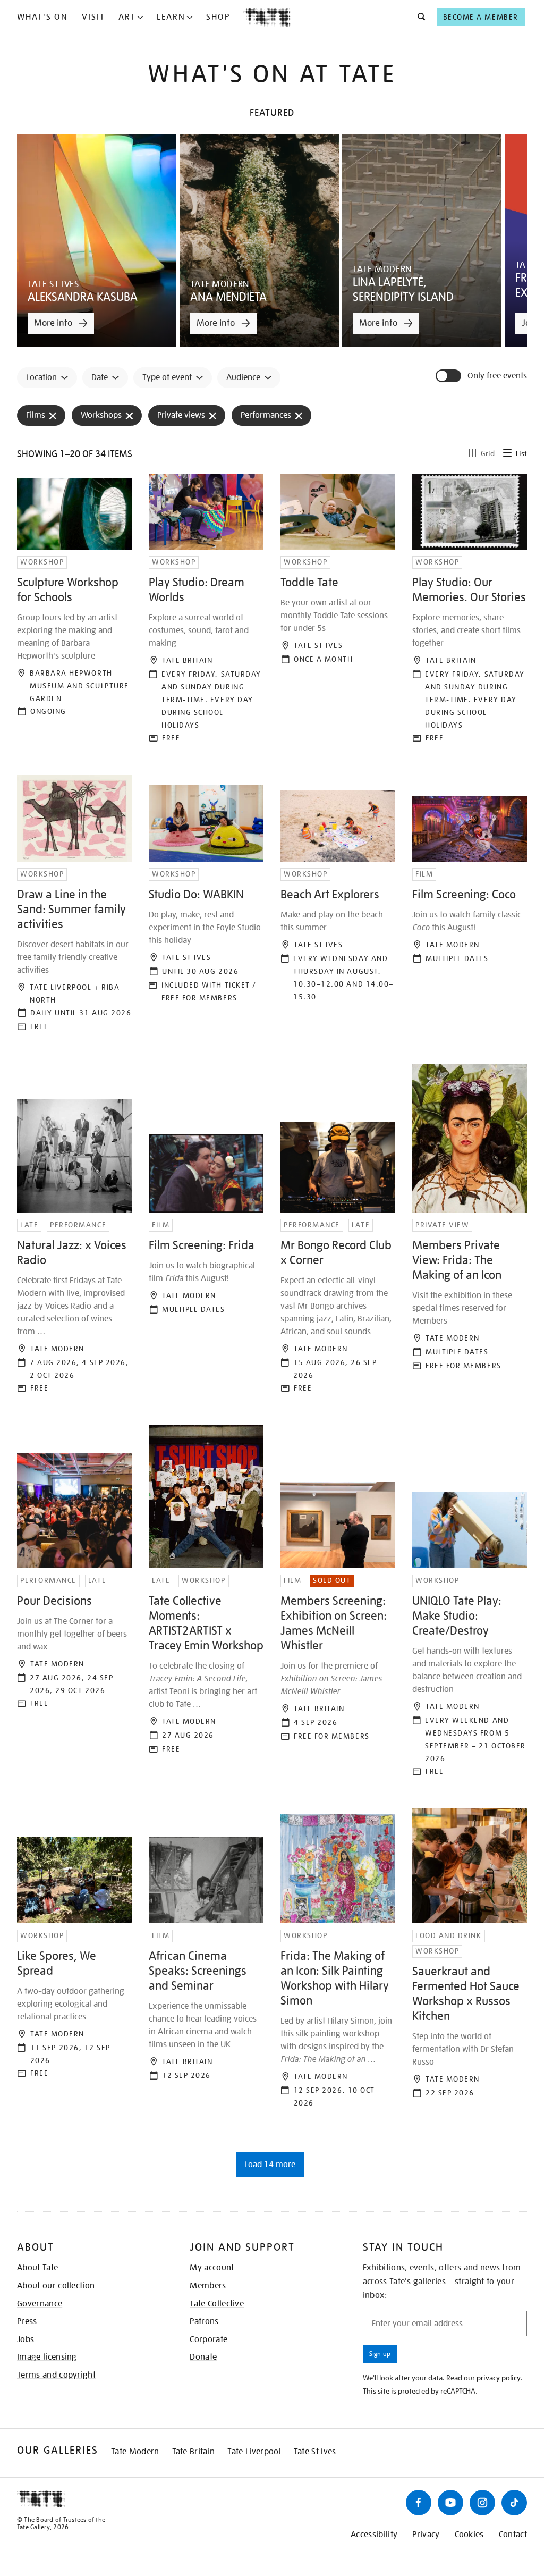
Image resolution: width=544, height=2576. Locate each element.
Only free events (497, 376)
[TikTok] (514, 2503)
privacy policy (499, 2378)
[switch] (449, 376)
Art (127, 17)
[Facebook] (419, 2503)
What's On (42, 17)
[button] (418, 17)
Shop (218, 17)
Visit (93, 17)
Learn (171, 17)
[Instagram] (482, 2503)
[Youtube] (450, 2503)
